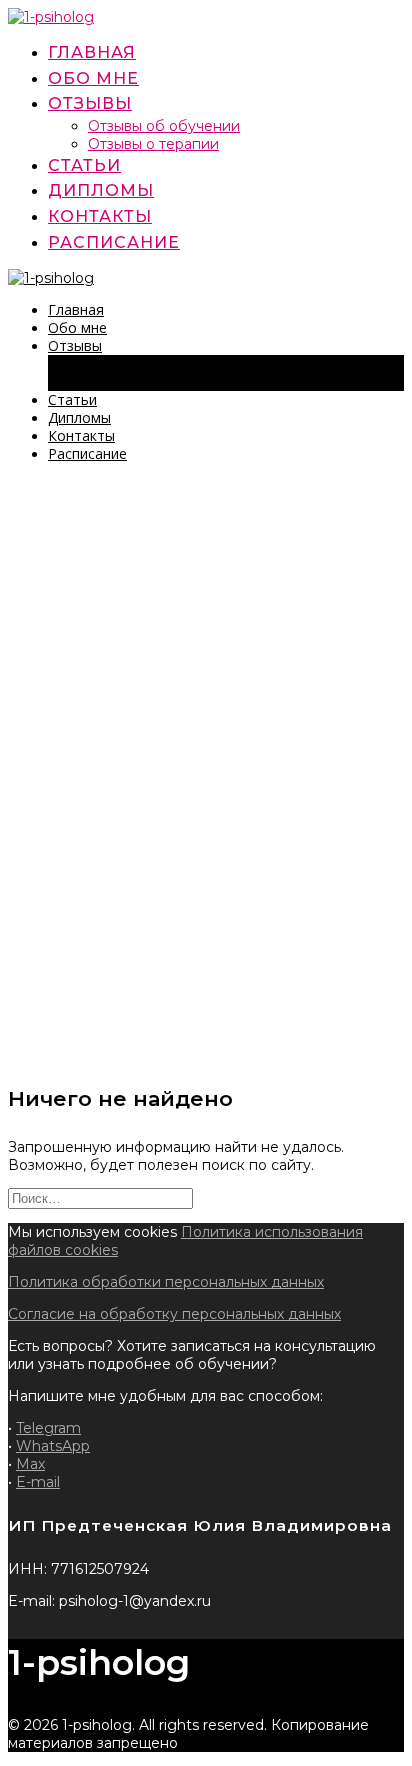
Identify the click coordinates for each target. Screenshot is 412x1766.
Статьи (84, 165)
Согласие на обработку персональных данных (174, 1314)
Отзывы (90, 103)
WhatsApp (53, 1446)
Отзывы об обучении (164, 126)
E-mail (38, 1482)
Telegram (48, 1428)
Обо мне (93, 78)
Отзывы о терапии (153, 144)
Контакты (100, 216)
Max (30, 1464)
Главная (92, 52)
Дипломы (101, 190)
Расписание (114, 242)
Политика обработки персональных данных (166, 1282)
